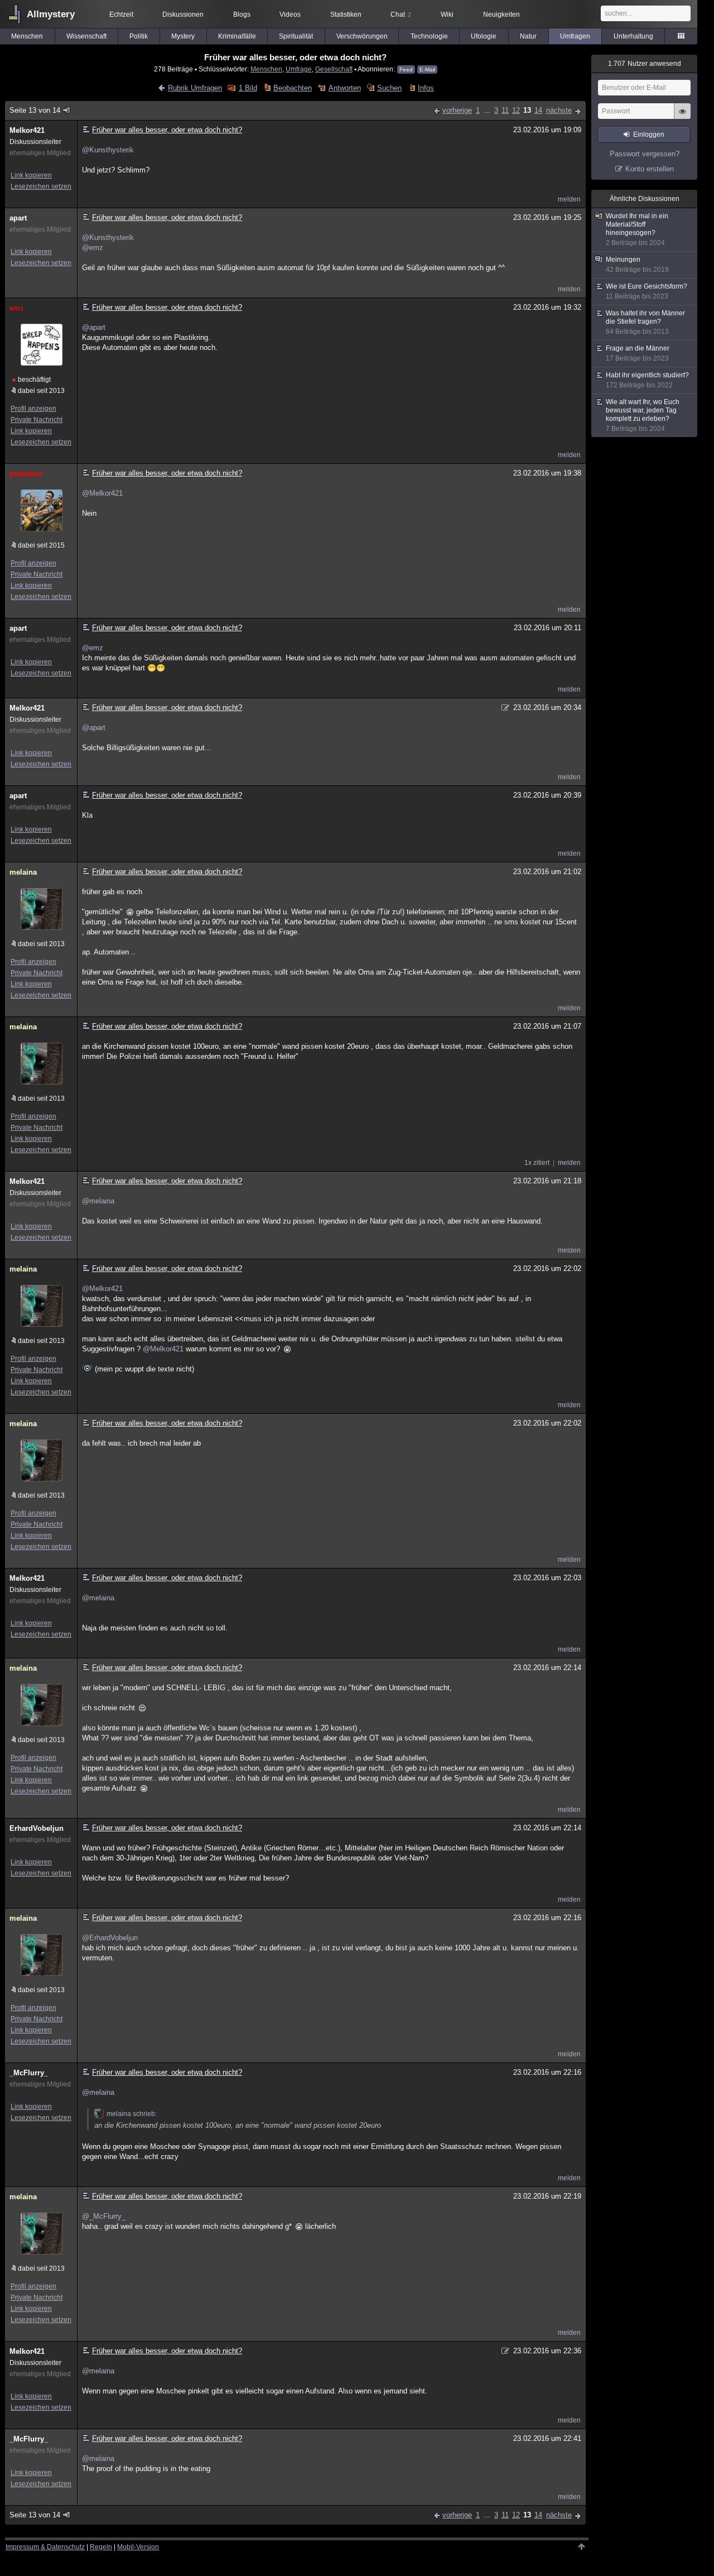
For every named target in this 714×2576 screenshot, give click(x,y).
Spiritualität (296, 36)
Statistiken (346, 15)
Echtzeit (121, 15)
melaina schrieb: (132, 2114)
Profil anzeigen (33, 409)
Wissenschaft (86, 36)
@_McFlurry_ (104, 2216)
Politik (139, 36)
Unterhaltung (633, 36)
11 (505, 110)
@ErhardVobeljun (110, 1938)
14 (538, 110)
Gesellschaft (334, 69)
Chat (401, 15)
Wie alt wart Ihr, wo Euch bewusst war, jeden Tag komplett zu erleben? (643, 415)
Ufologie (484, 36)
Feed (406, 69)
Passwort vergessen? (645, 154)
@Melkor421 (102, 493)
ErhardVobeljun (37, 1828)
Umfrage (299, 69)
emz (17, 308)
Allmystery (51, 14)
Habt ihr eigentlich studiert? (647, 380)
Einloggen (649, 135)
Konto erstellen (650, 169)
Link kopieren (31, 175)
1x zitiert (537, 1163)
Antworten (344, 88)
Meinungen (637, 265)
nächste (559, 110)
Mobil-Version (138, 2547)
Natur (528, 36)
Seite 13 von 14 (35, 110)
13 (527, 110)
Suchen (389, 88)
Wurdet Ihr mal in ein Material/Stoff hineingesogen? (637, 229)
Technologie (429, 36)
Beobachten (293, 88)
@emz (93, 248)
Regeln (101, 2547)
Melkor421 (27, 130)
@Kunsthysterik (108, 150)
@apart (94, 327)
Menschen (27, 36)
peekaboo (26, 474)
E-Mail (427, 69)
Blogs (242, 15)
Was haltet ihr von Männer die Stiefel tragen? (645, 322)
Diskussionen (183, 15)
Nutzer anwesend (645, 64)
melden (569, 199)
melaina (23, 872)
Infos (426, 88)
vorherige (457, 110)
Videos (290, 15)
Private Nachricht (37, 420)
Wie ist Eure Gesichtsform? (647, 291)
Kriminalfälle (237, 36)
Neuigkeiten (501, 15)
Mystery (183, 36)
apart (18, 218)
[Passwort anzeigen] (682, 117)
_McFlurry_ (29, 2073)
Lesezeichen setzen (41, 186)
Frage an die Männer (638, 353)
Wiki (447, 15)
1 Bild (248, 88)
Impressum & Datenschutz (45, 2547)
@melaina (98, 1201)
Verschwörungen (362, 36)
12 (516, 110)
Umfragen (575, 36)
